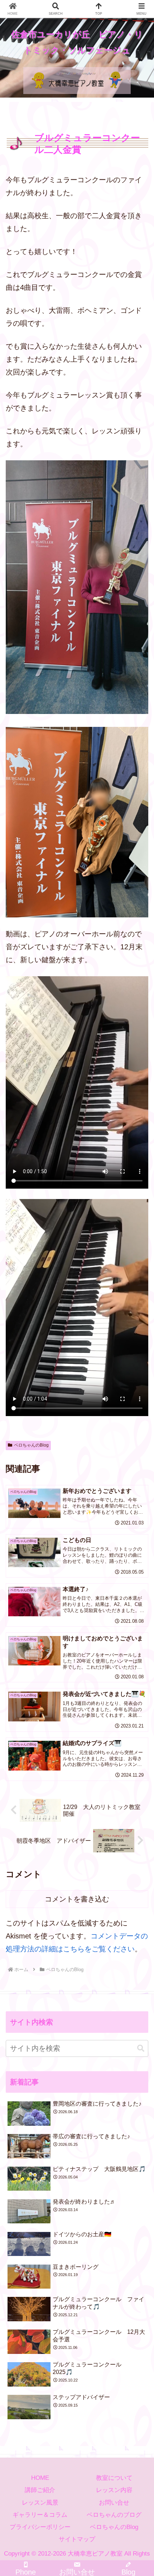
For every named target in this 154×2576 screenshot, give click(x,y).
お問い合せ (114, 2503)
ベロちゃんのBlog (31, 1445)
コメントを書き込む (77, 1899)
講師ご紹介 (40, 2490)
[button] (141, 2048)
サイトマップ (77, 2539)
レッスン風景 (40, 2503)
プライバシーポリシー (40, 2527)
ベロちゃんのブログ (114, 2515)
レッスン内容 (114, 2490)
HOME (40, 2478)
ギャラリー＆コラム (40, 2515)
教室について (114, 2478)
